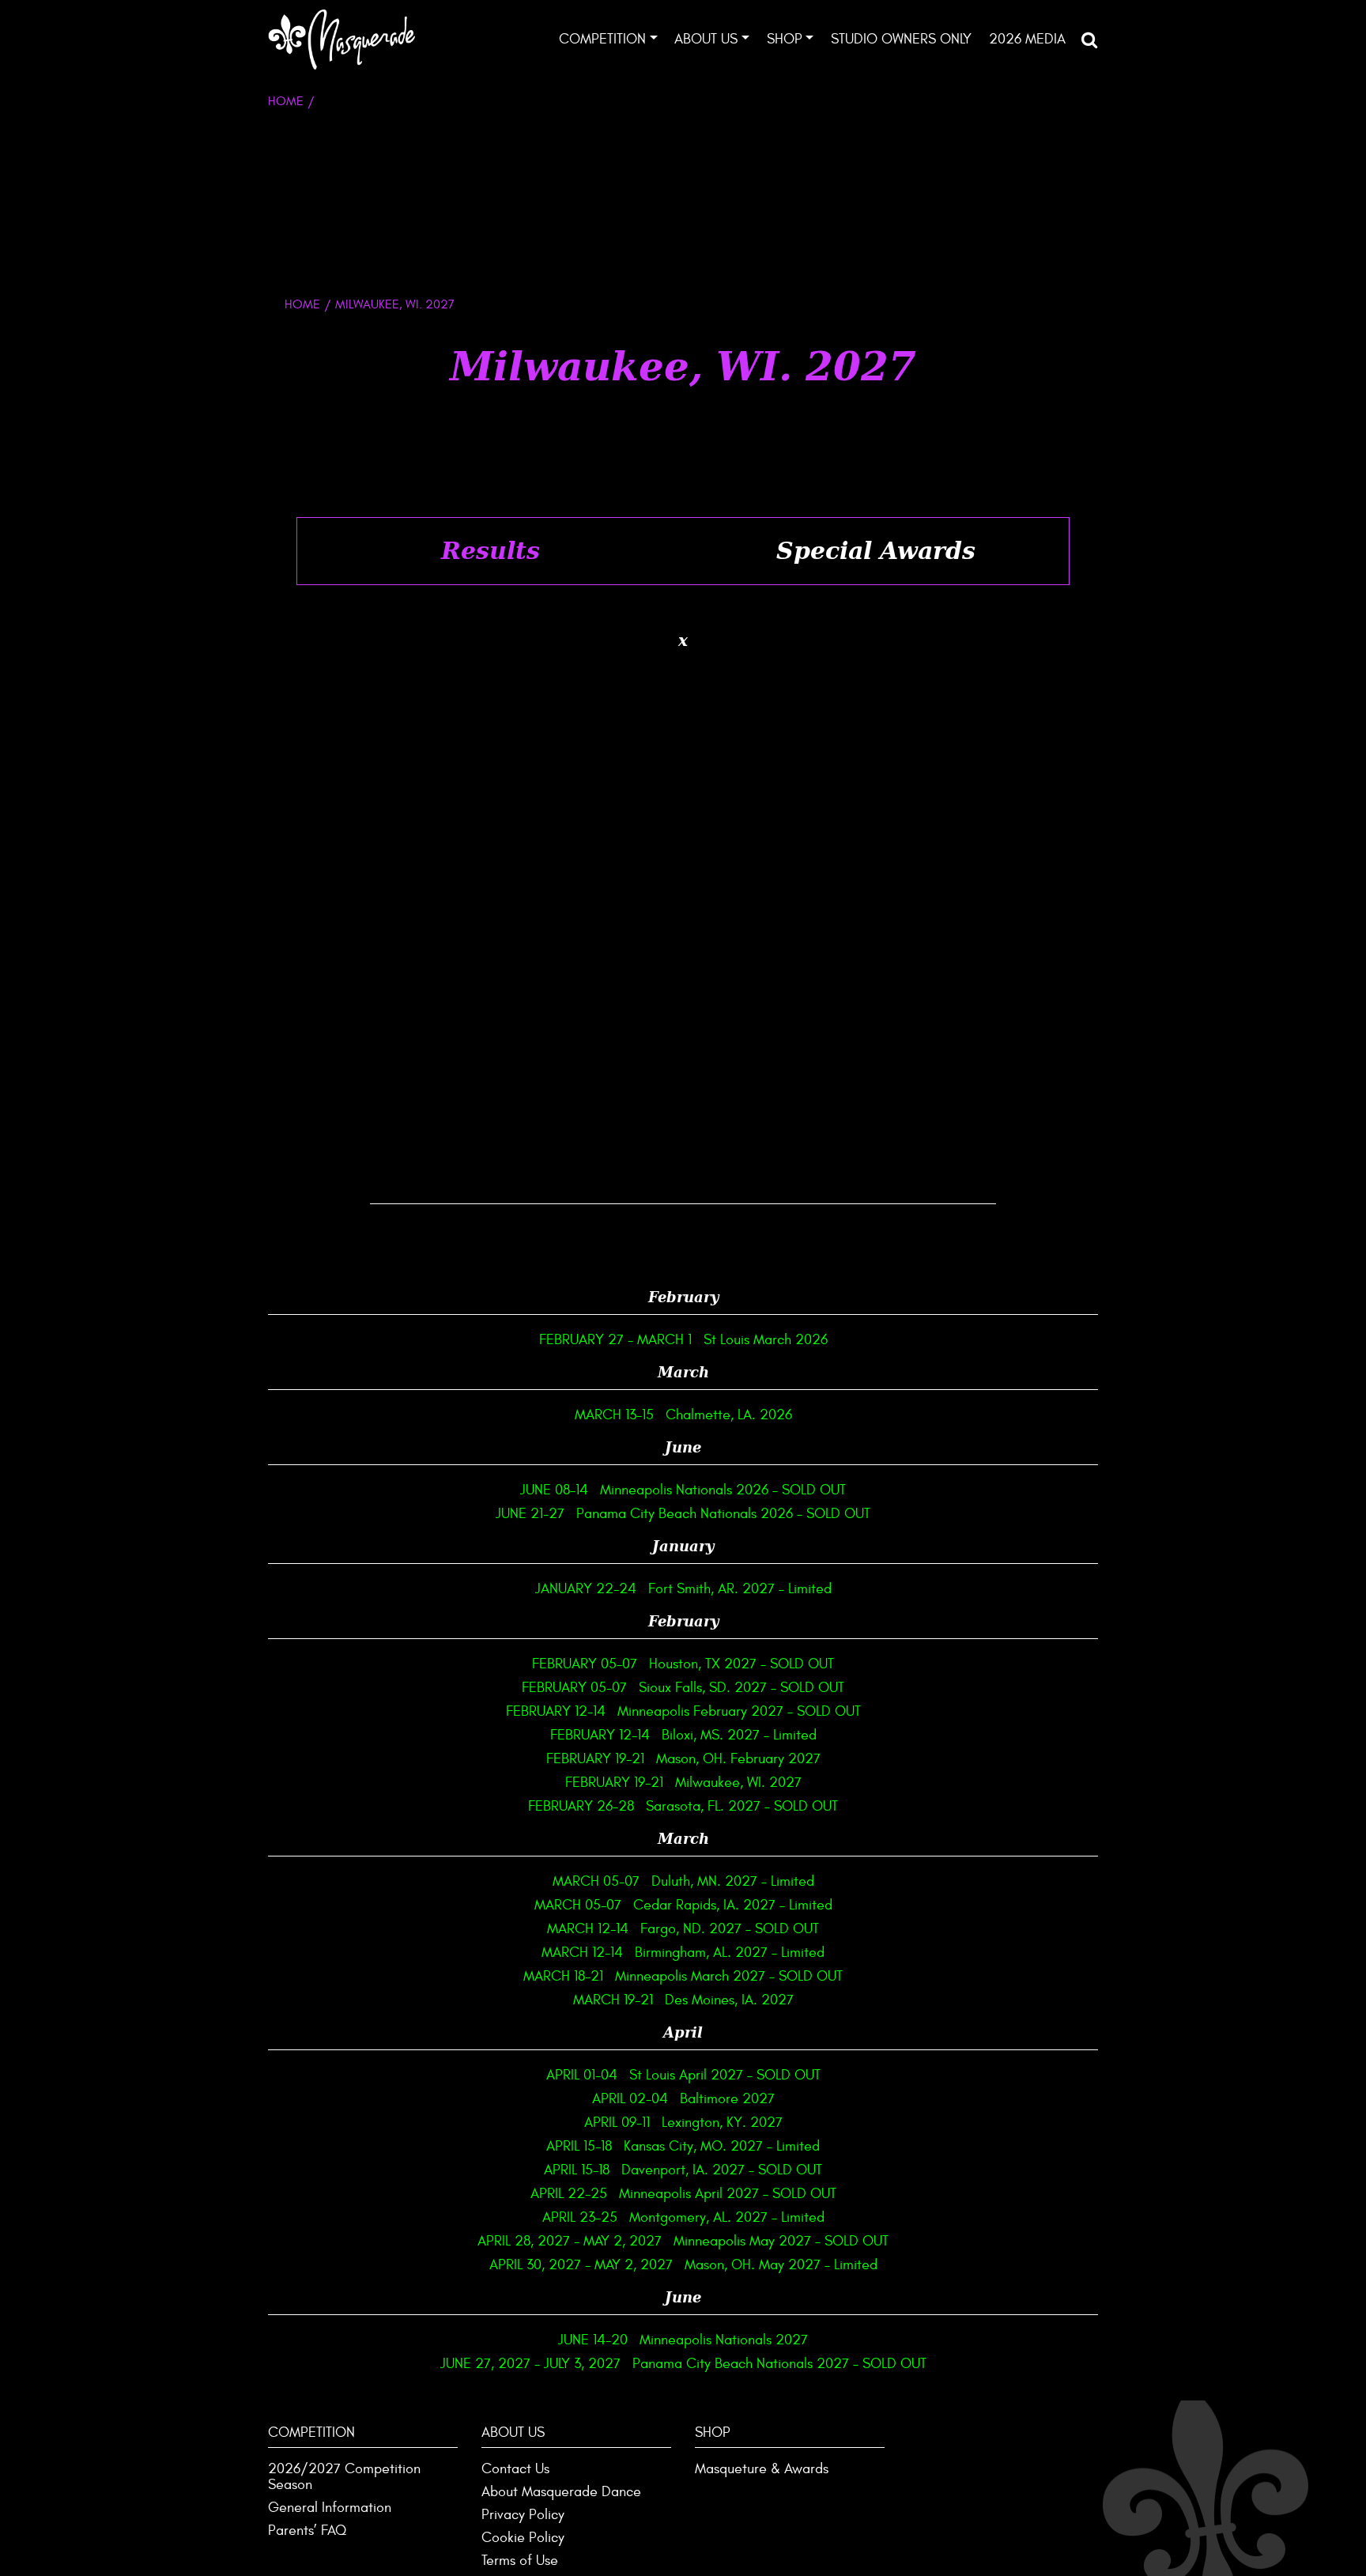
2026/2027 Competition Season (344, 2477)
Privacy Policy (523, 2515)
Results (491, 551)
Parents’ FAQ (307, 2531)
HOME (302, 304)
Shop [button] (785, 39)
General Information (330, 2508)
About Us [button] (706, 39)
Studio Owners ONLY (901, 39)
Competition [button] (602, 39)
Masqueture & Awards (762, 2469)
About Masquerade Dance (561, 2492)
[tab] (490, 551)
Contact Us (515, 2469)
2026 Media (1027, 39)
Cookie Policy (523, 2538)
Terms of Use (520, 2561)
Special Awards (876, 551)
